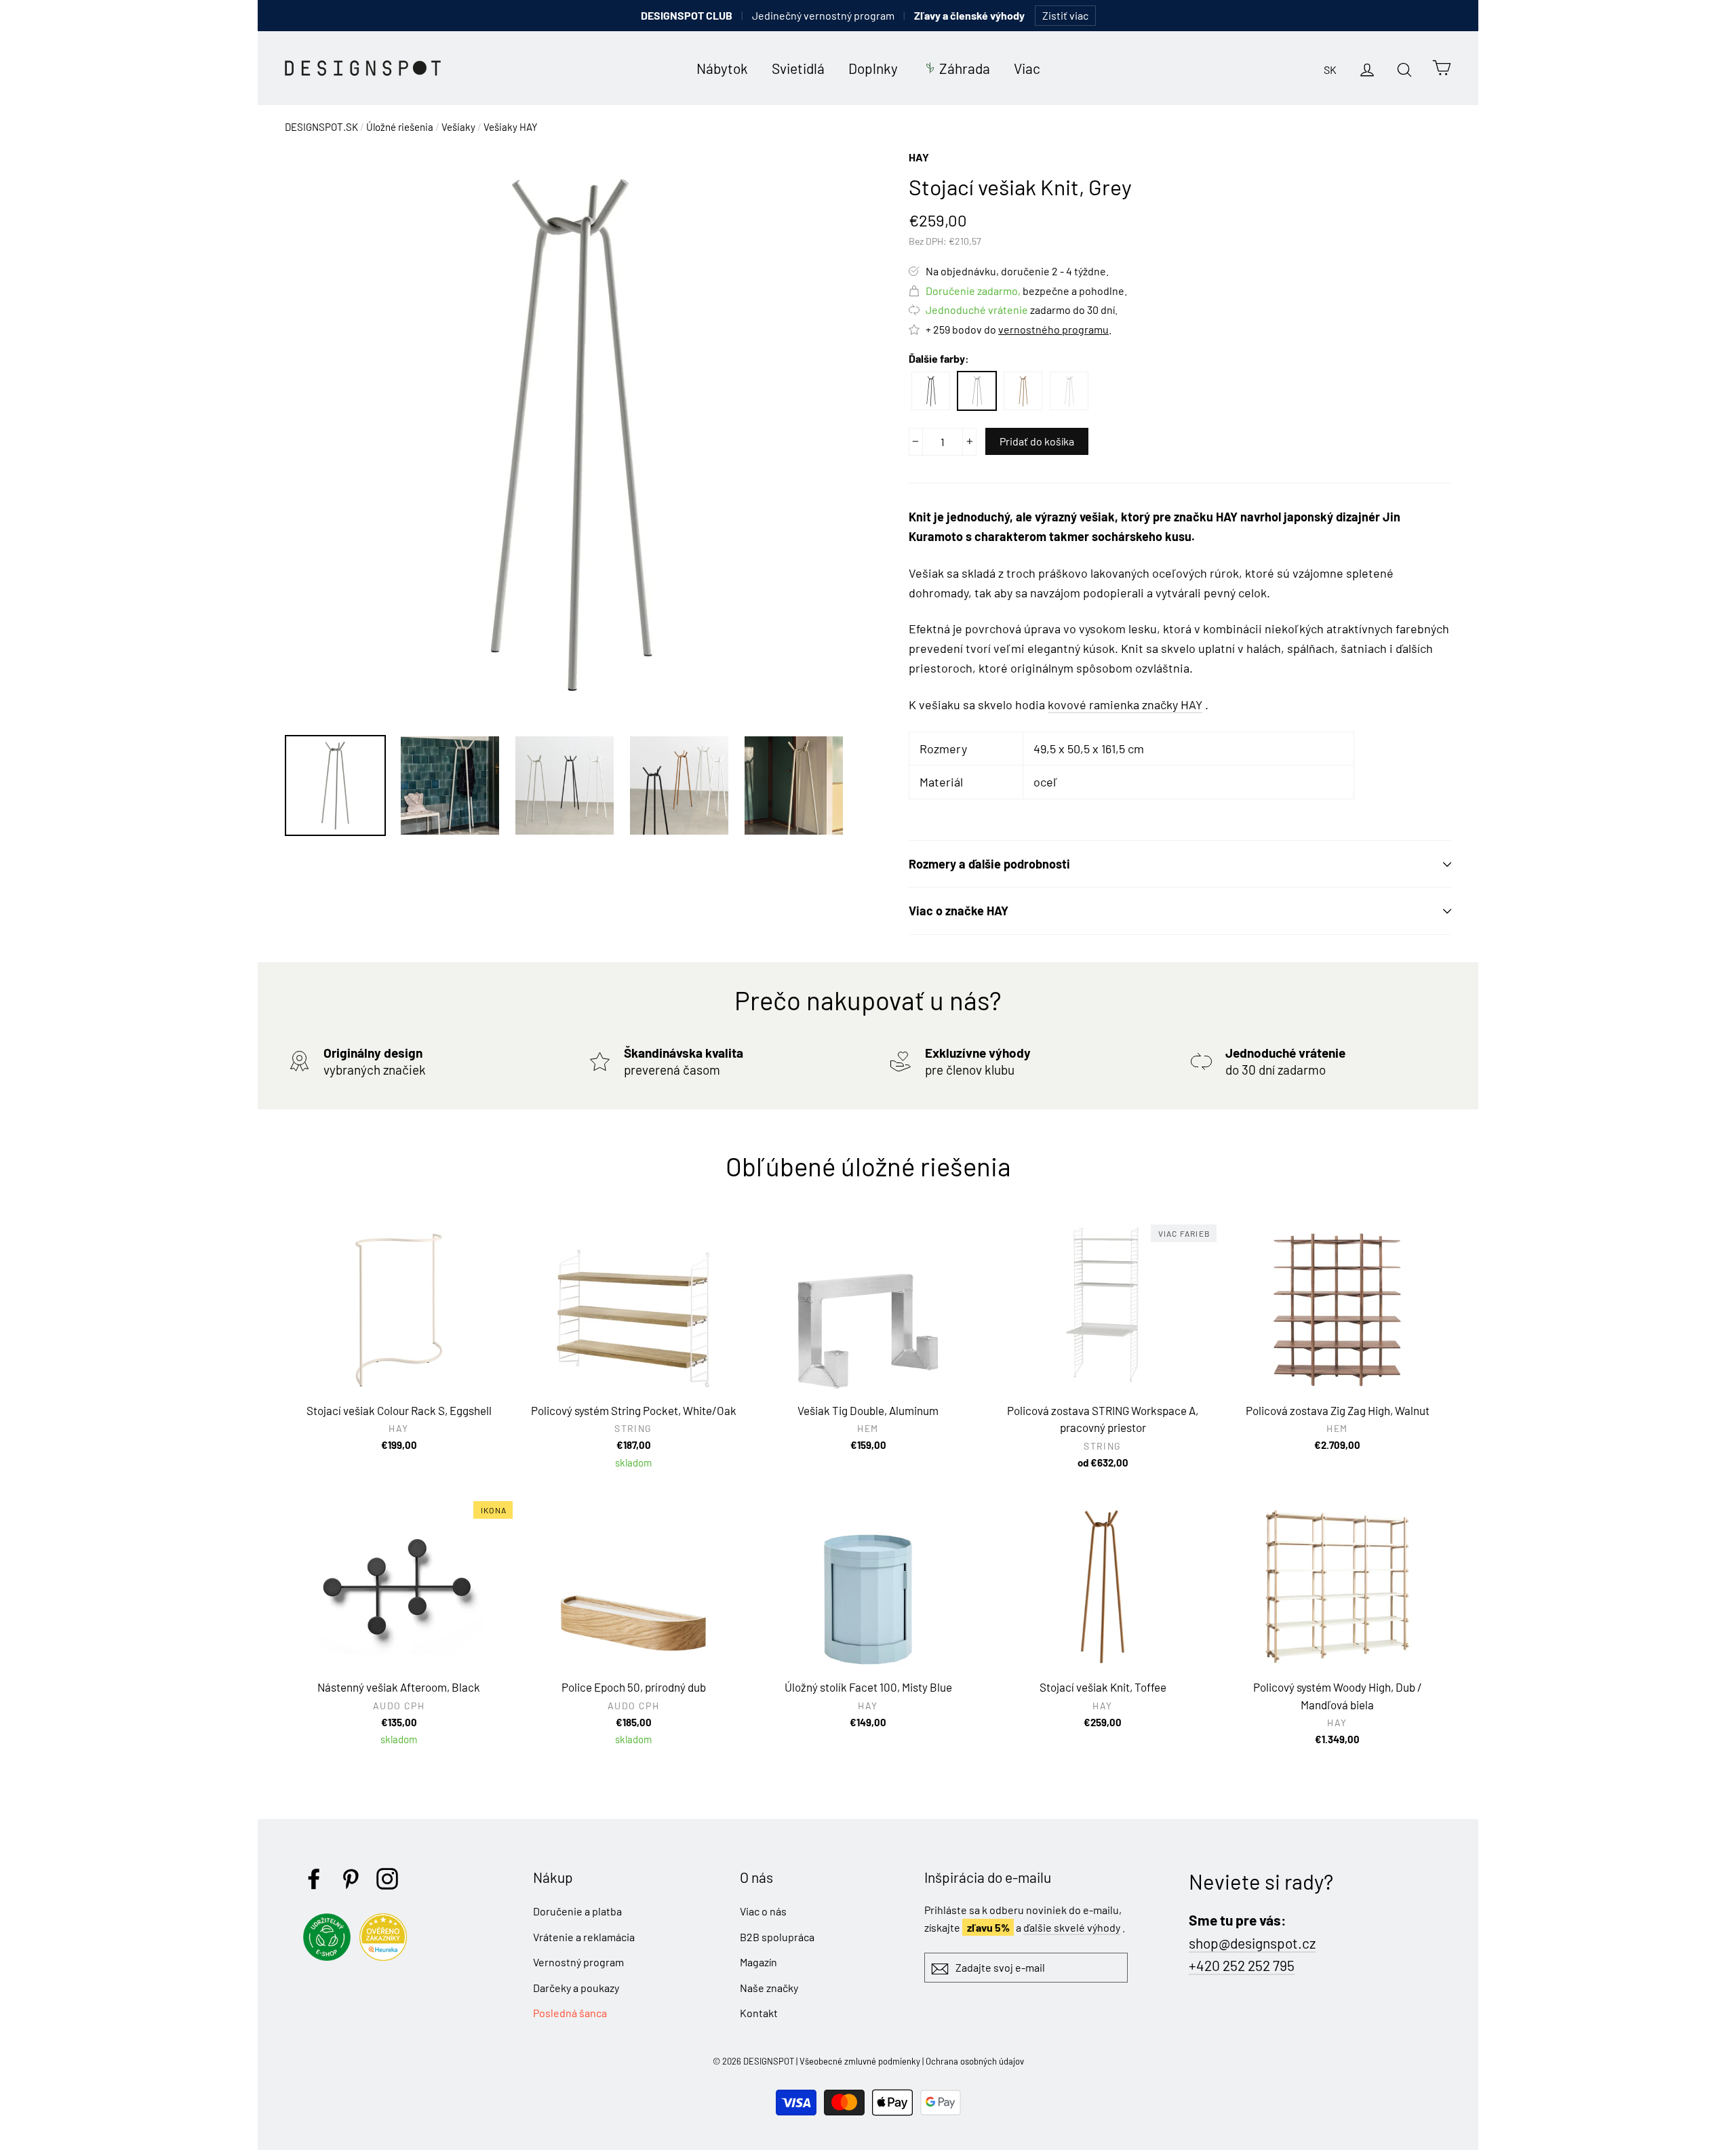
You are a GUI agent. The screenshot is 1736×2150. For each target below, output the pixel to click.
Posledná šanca (570, 2013)
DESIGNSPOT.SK (321, 127)
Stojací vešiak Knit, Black (931, 391)
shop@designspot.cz (1252, 1943)
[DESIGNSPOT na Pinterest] (351, 1879)
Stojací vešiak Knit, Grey (977, 391)
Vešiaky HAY (511, 127)
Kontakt (759, 2013)
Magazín (758, 1962)
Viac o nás (763, 1911)
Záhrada (965, 68)
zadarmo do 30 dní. (1022, 310)
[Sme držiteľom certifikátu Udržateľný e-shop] (330, 1956)
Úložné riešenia (400, 127)
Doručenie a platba (577, 1911)
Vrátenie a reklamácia (584, 1937)
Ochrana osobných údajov (975, 2061)
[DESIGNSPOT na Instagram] (387, 1879)
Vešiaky (458, 127)
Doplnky (873, 68)
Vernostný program (578, 1962)
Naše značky (769, 1988)
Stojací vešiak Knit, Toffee (1023, 391)
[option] (571, 435)
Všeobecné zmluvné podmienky (860, 2061)
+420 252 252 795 (1242, 1965)
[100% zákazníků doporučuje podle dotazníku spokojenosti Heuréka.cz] (387, 1956)
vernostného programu (1053, 329)
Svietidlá (798, 68)
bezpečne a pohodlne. (1026, 291)
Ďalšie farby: (939, 358)
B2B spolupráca (777, 1937)
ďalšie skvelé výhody (1072, 1927)
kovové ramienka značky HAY (1125, 704)
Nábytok (722, 68)
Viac (1027, 68)
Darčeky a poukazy (576, 1988)
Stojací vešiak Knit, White (1069, 391)
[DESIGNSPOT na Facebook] (314, 1879)
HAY (919, 157)
